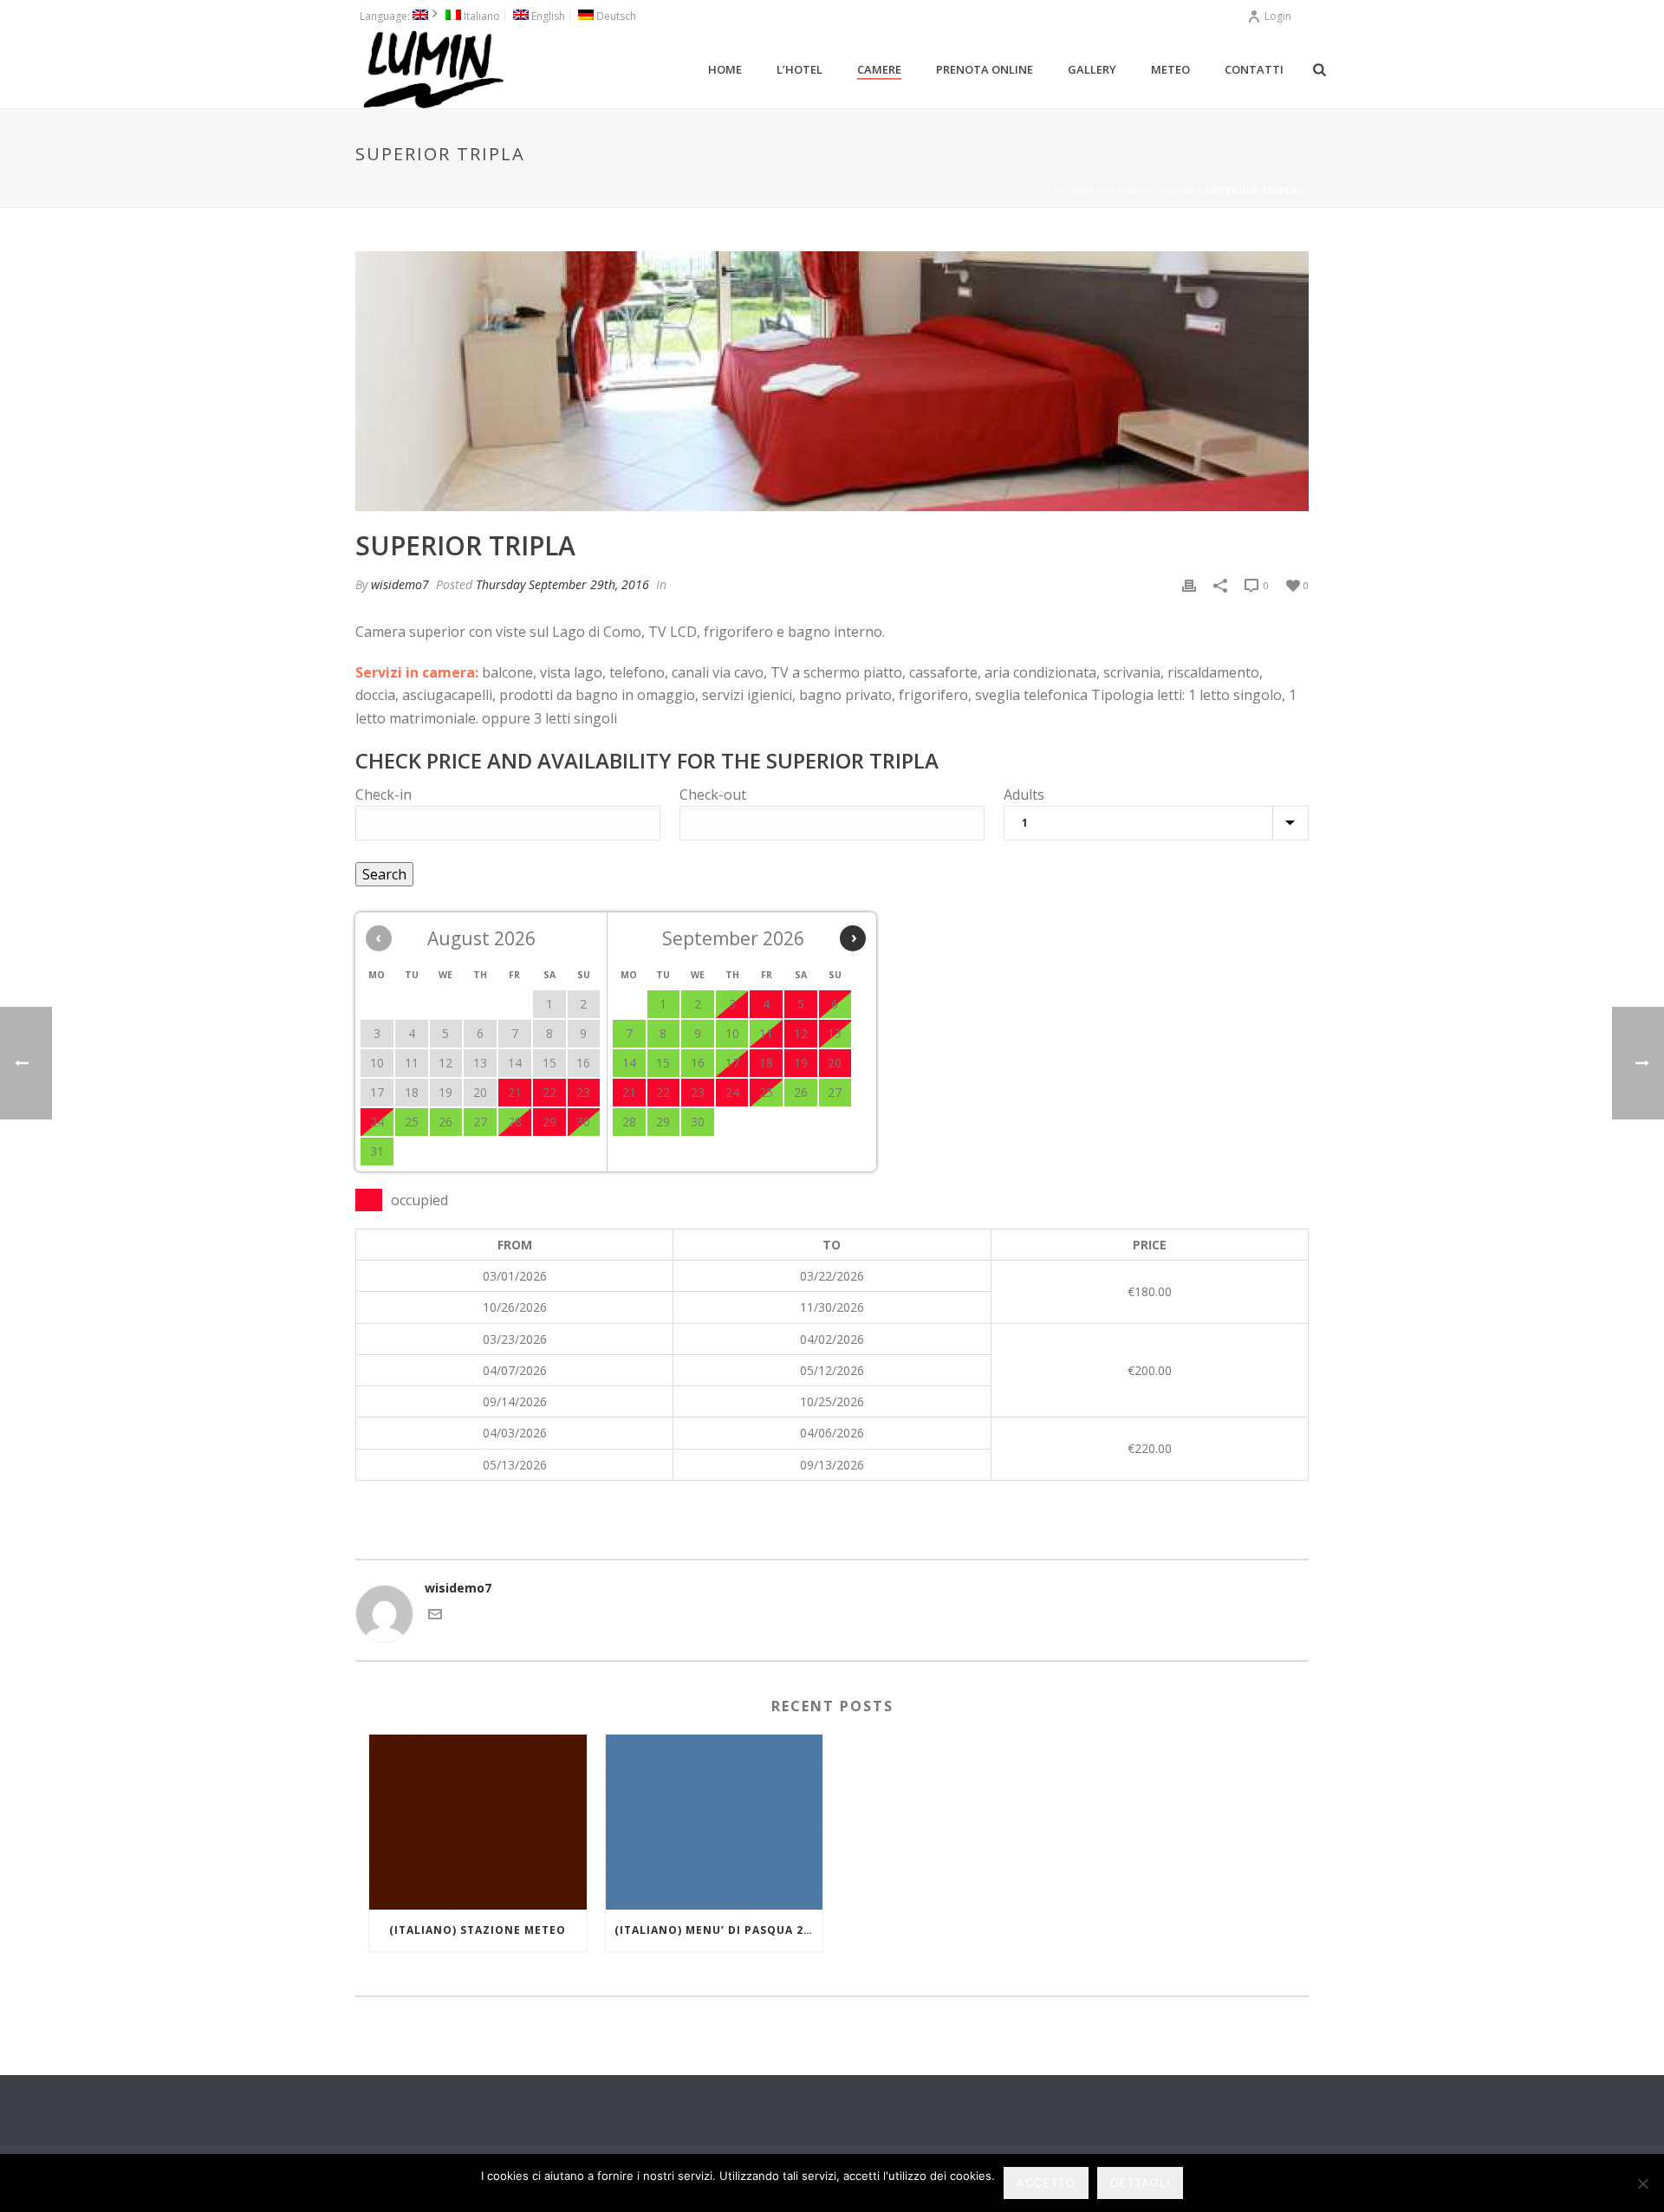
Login (1278, 16)
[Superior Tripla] (832, 381)
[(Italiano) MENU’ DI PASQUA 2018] (715, 1822)
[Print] (1189, 584)
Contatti (1254, 69)
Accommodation (1145, 191)
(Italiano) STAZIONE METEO (478, 1930)
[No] (1642, 2183)
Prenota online (985, 69)
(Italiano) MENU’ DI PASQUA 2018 (719, 1930)
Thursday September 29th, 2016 (562, 584)
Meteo (1170, 69)
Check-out (713, 795)
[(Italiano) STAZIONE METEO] (478, 1822)
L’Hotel (799, 69)
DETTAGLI (1140, 2183)
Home (725, 69)
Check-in (383, 795)
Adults (1024, 795)
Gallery (1092, 69)
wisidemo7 (400, 584)
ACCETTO (1046, 2183)
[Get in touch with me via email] (435, 1616)
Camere (879, 69)
